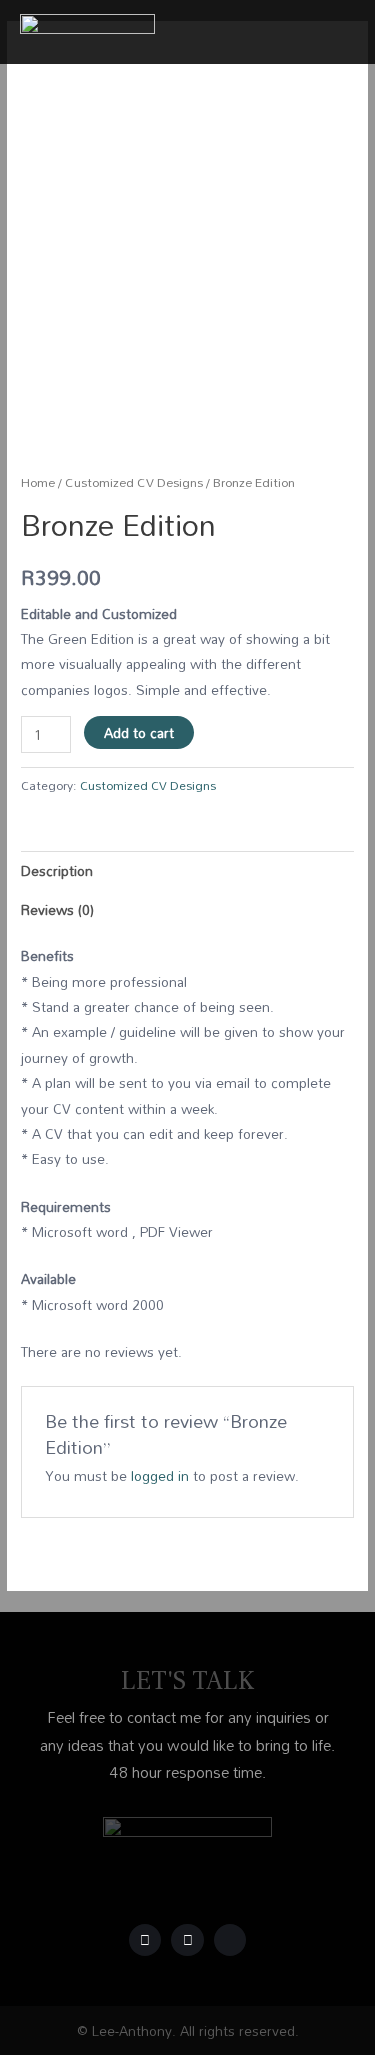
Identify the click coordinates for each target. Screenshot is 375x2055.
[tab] (187, 870)
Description (57, 870)
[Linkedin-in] (230, 1940)
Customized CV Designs (134, 482)
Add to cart (139, 732)
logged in (160, 1475)
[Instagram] (187, 1940)
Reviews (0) (57, 909)
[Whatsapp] (145, 1940)
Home (38, 482)
